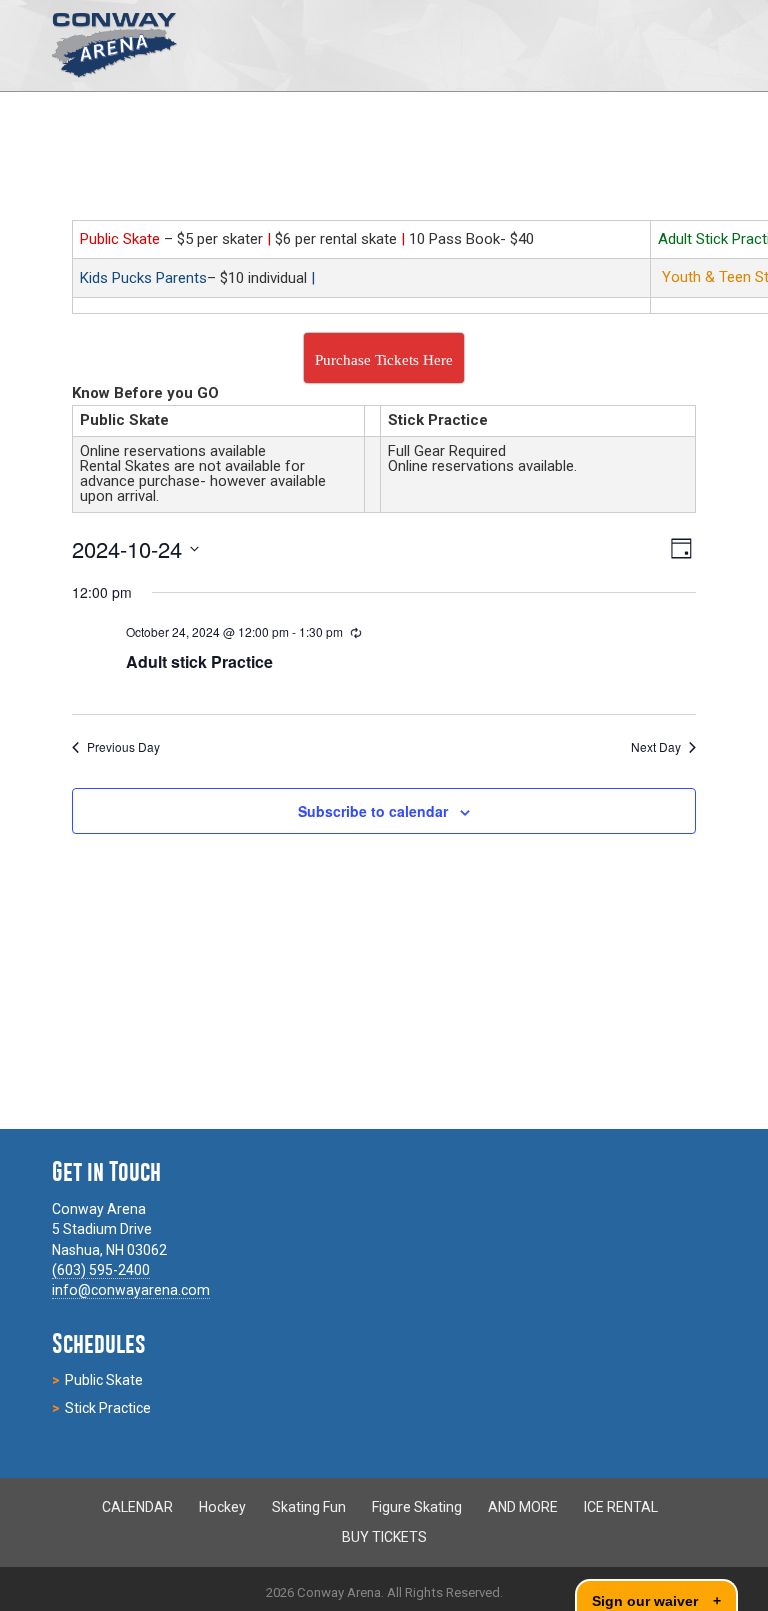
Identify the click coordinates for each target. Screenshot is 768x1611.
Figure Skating (417, 1507)
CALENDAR (137, 1507)
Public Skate (104, 1380)
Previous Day (123, 747)
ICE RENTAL (621, 1507)
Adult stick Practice (199, 661)
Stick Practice (108, 1408)
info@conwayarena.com (131, 1290)
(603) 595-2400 (101, 1270)
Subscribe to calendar (373, 811)
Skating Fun (309, 1507)
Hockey (222, 1507)
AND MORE (523, 1507)
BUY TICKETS (384, 1536)
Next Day (656, 747)
